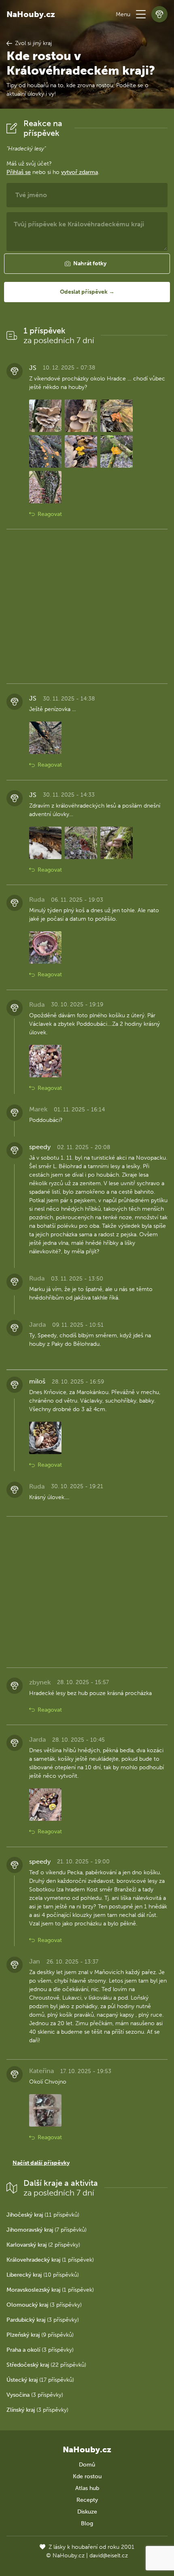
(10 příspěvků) (43, 2275)
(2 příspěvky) (43, 2245)
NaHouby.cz (31, 14)
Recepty (87, 2500)
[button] (141, 14)
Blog (87, 2523)
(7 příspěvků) (47, 2230)
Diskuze (87, 2512)
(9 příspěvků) (40, 2335)
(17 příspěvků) (40, 2380)
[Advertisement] (87, 606)
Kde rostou (87, 2476)
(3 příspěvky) (44, 2305)
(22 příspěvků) (46, 2365)
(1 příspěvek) (50, 2260)
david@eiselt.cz (109, 2556)
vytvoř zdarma (80, 172)
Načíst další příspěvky (41, 2163)
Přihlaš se (19, 172)
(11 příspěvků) (43, 2215)
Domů (87, 2465)
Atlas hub (87, 2488)
